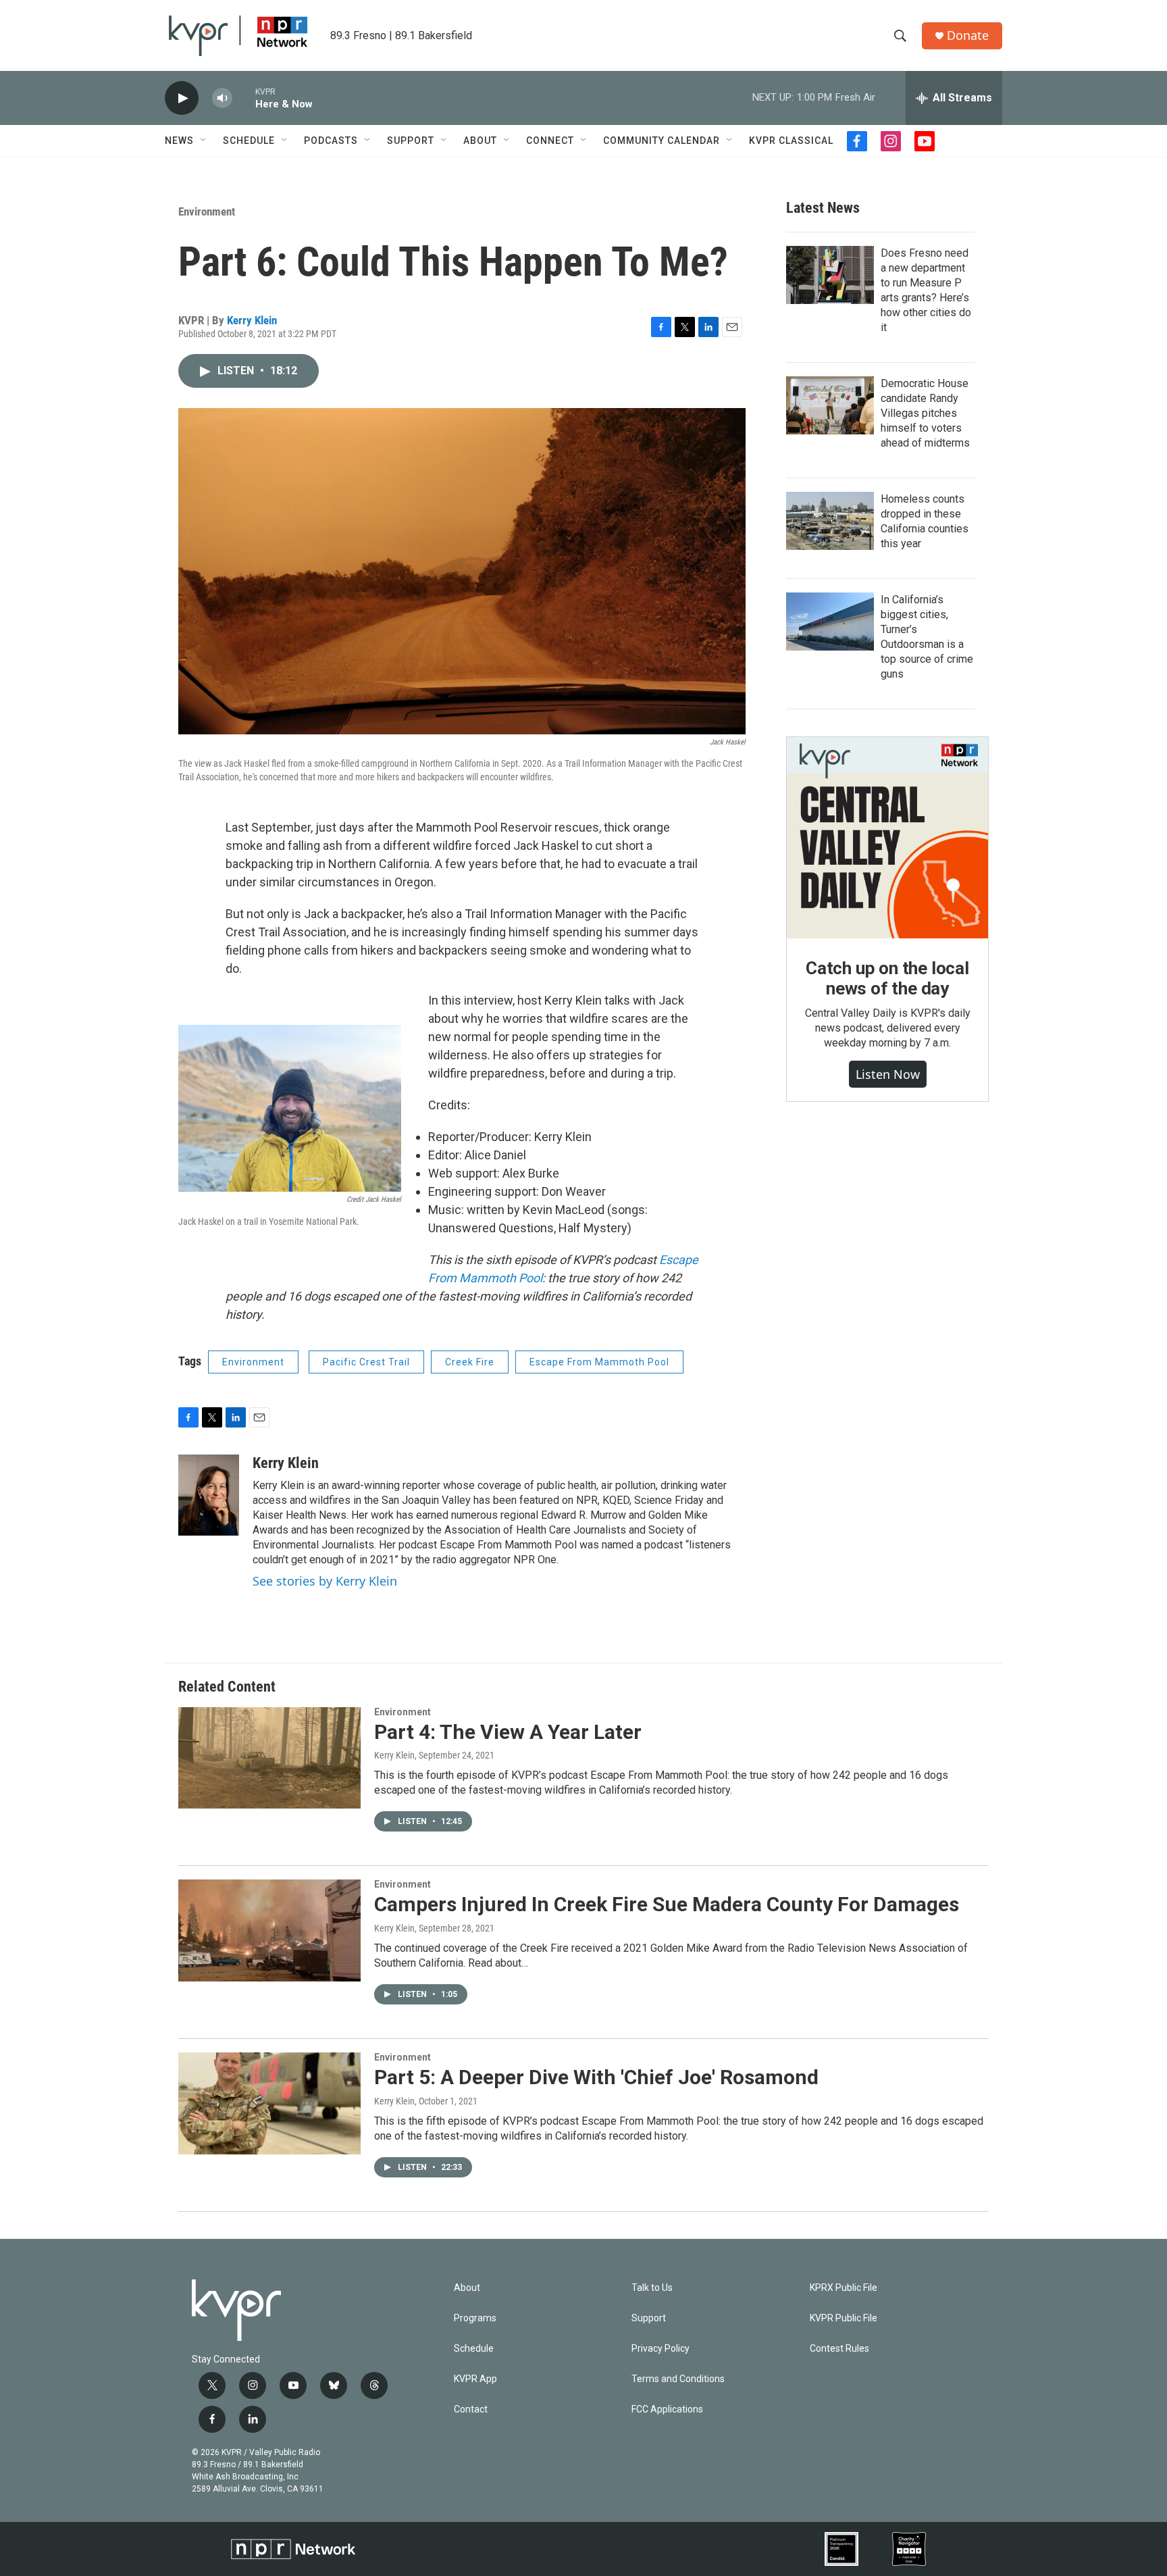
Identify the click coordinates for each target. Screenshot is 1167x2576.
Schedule (249, 141)
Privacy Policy (660, 2349)
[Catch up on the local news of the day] (887, 838)
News (179, 141)
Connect (550, 141)
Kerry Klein (252, 320)
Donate (968, 35)
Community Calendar (662, 141)
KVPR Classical (791, 141)
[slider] (244, 98)
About (480, 141)
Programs (475, 2318)
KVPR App (475, 2379)
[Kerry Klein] (209, 1495)
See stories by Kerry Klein (325, 1581)
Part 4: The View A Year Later (508, 1732)
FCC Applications (667, 2409)
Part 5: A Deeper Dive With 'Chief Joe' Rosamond (596, 2077)
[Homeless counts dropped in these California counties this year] (830, 521)
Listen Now (888, 1074)
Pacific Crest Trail (366, 1362)
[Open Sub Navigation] (204, 141)
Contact (471, 2409)
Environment (207, 211)
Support (411, 141)
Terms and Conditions (678, 2379)
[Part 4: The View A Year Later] (269, 1758)
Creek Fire (470, 1362)
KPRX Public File (844, 2288)
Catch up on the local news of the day (887, 978)
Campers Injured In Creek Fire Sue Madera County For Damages (667, 1904)
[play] (182, 98)
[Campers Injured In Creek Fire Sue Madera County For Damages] (269, 1930)
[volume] (222, 98)
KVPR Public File (844, 2318)
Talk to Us (652, 2288)
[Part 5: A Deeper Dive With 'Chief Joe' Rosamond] (269, 2103)
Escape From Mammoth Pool (599, 1362)
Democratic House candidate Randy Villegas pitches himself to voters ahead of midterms (925, 413)
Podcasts (331, 141)
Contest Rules (839, 2349)
